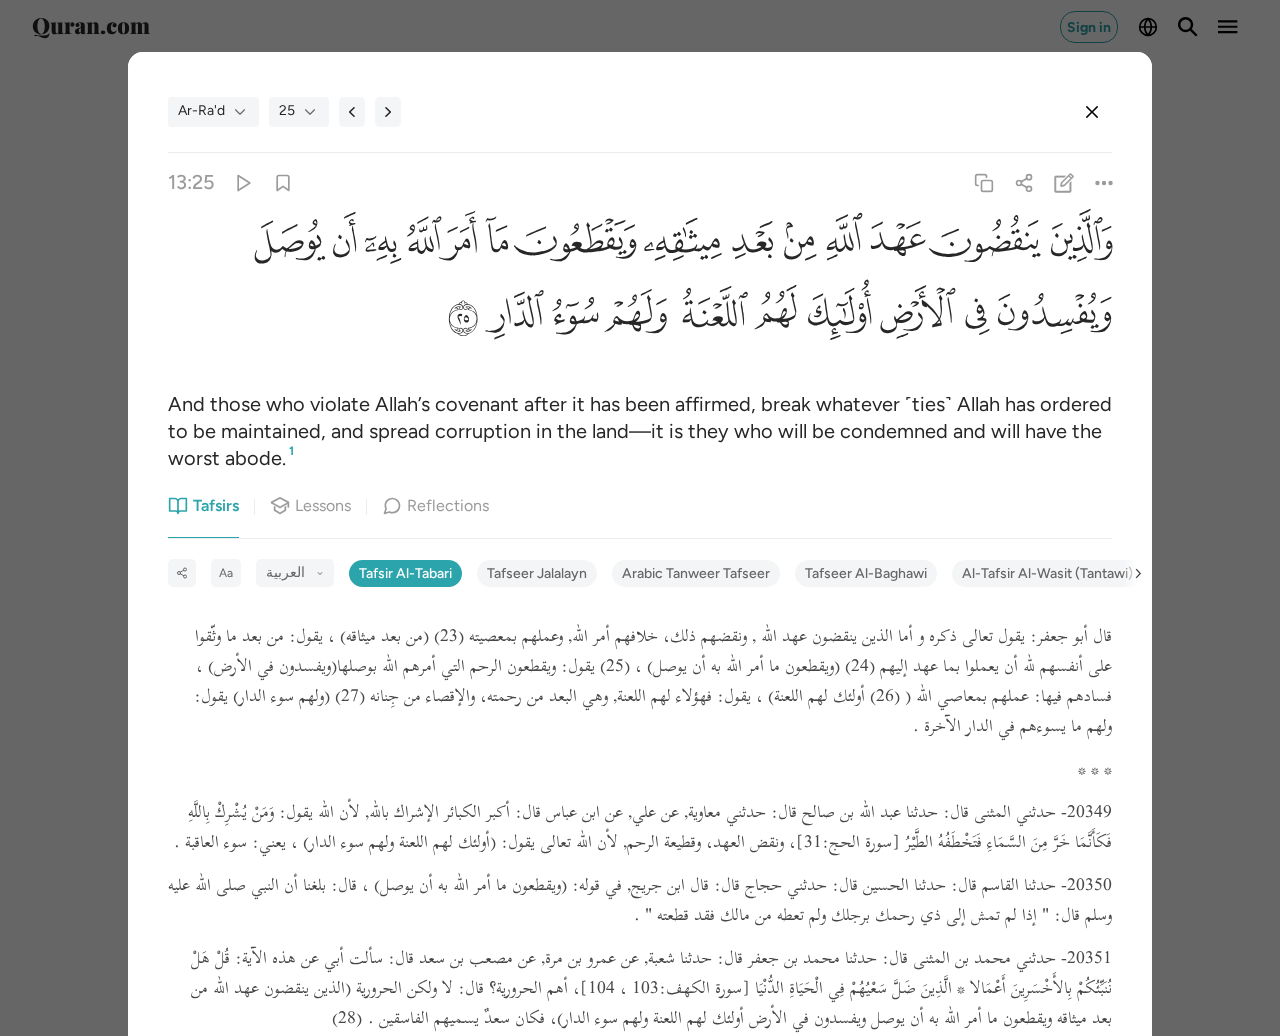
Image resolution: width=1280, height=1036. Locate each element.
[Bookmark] (282, 182)
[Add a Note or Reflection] (1064, 182)
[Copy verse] (983, 182)
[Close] (1092, 112)
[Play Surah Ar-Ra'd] (242, 182)
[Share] (1023, 182)
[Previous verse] (352, 112)
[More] (1104, 182)
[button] (1076, 245)
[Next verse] (388, 112)
